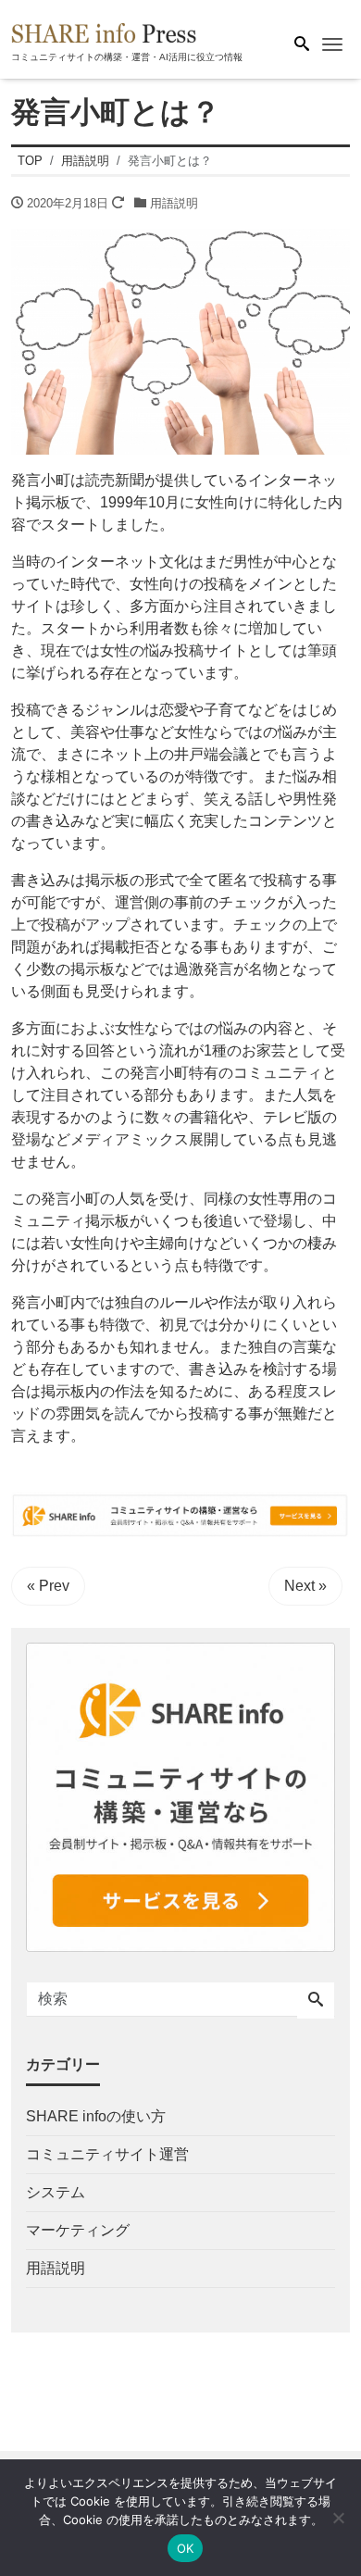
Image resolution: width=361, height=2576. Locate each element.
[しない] (338, 2518)
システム (56, 2192)
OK (186, 2548)
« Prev (48, 1586)
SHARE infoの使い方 (96, 2116)
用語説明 (174, 203)
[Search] (316, 2001)
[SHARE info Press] (104, 31)
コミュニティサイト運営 (107, 2154)
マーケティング (78, 2230)
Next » (305, 1586)
